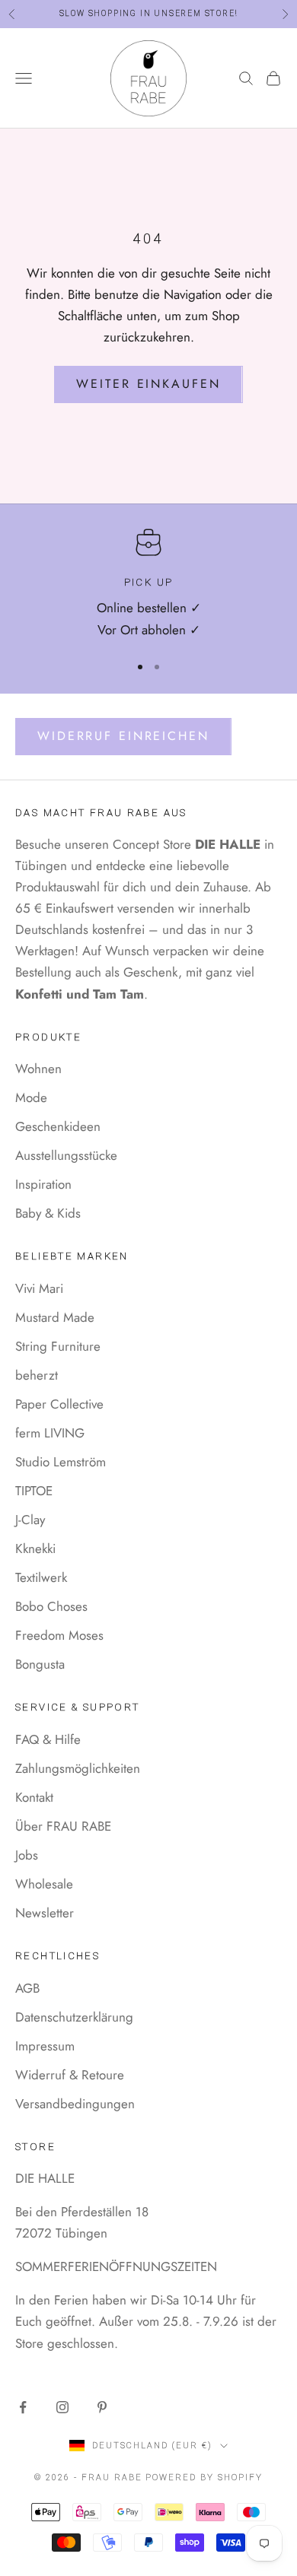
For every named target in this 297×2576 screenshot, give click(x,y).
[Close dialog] (276, 1228)
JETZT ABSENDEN (142, 1379)
